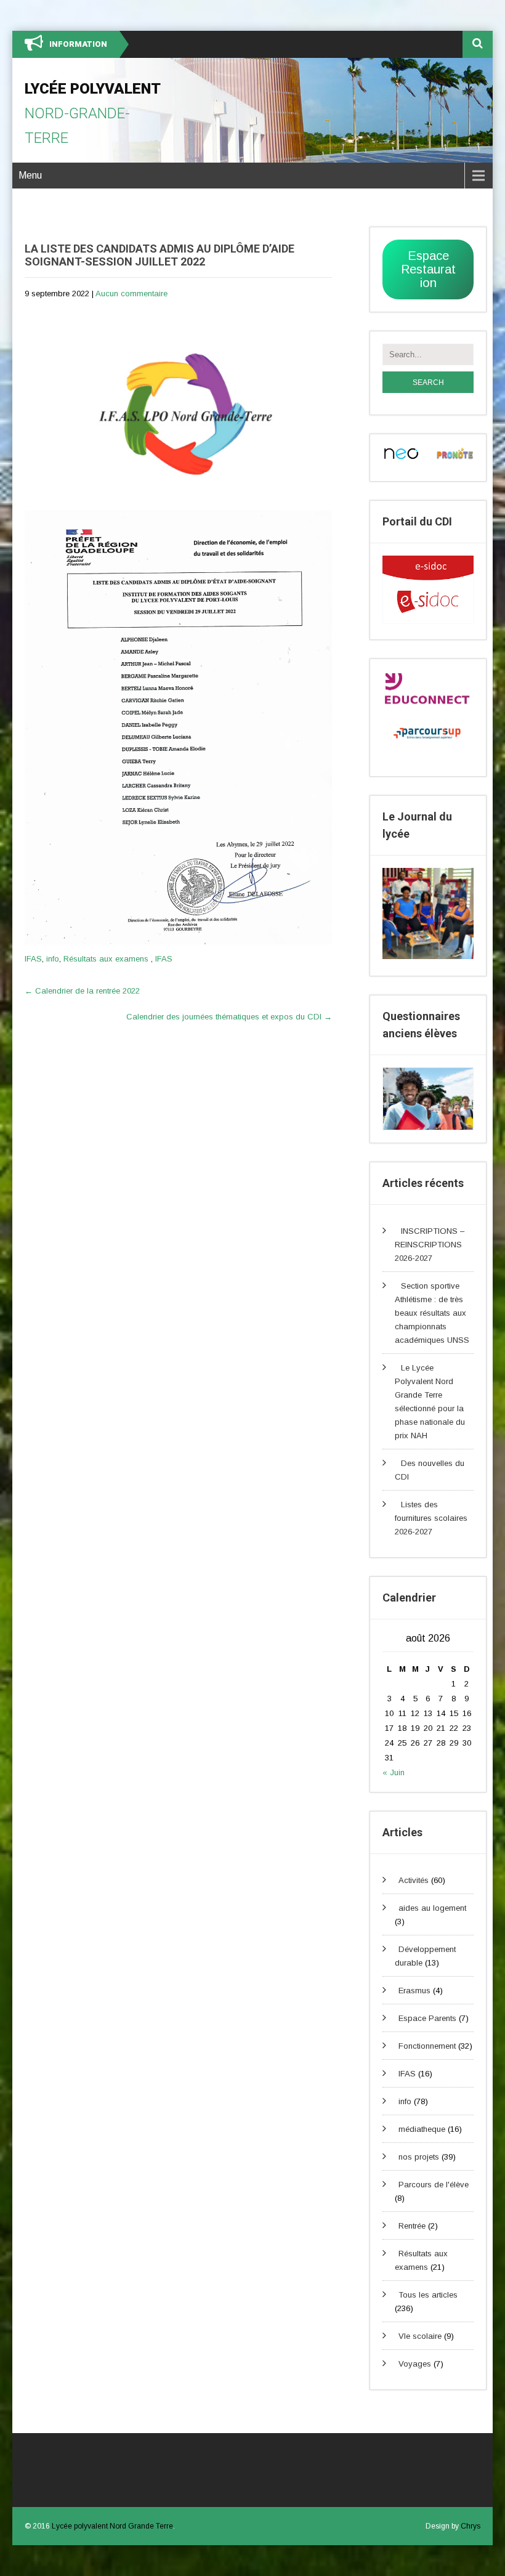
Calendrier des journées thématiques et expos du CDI (229, 1017)
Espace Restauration (428, 269)
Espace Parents (427, 2018)
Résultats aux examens (106, 959)
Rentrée (412, 2226)
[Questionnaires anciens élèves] (428, 1099)
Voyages (415, 2364)
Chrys (471, 2526)
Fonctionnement (427, 2046)
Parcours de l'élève (434, 2185)
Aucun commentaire (131, 294)
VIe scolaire (420, 2336)
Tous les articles (428, 2295)
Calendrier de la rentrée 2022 (82, 991)
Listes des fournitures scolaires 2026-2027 (431, 1518)
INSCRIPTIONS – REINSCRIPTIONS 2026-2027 (430, 1245)
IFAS (33, 959)
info (53, 959)
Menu (30, 175)
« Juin (394, 1772)
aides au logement (432, 1908)
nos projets (419, 2157)
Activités (414, 1880)
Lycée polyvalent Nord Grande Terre (112, 2526)
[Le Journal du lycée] (428, 956)
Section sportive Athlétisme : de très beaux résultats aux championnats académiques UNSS (432, 1313)
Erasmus (414, 1991)
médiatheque (422, 2129)
